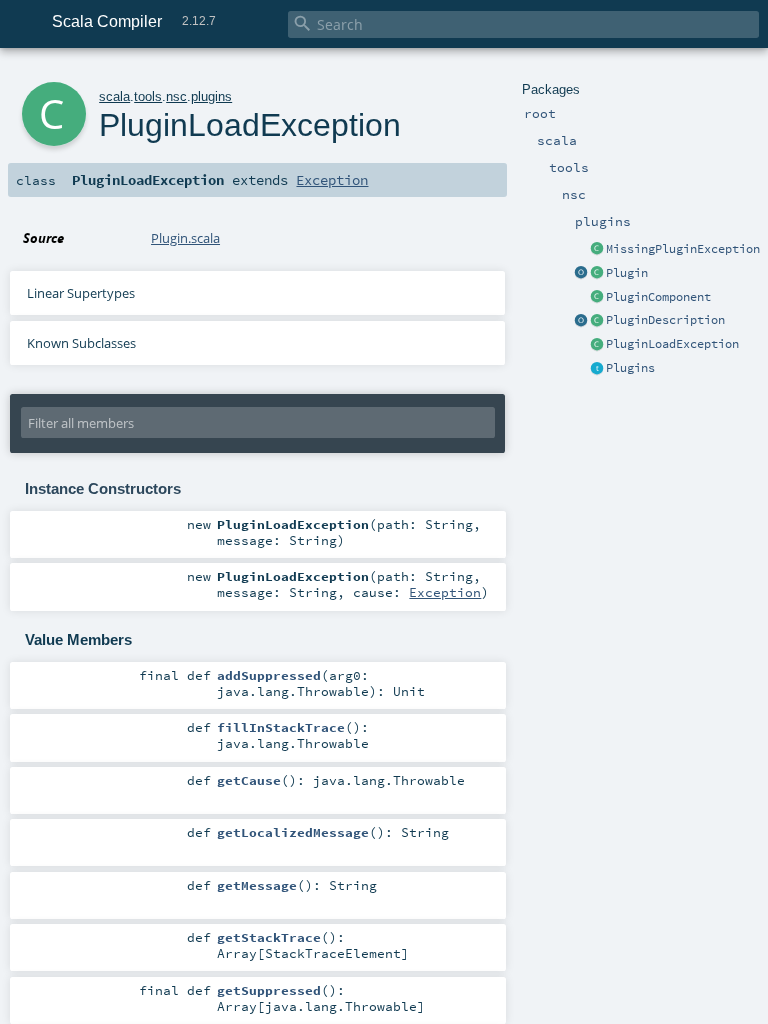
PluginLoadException (672, 344)
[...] (581, 274)
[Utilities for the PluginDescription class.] (581, 321)
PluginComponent (658, 297)
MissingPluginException (683, 249)
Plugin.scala (185, 238)
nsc (176, 96)
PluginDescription (665, 320)
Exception (332, 180)
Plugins (630, 368)
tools (148, 96)
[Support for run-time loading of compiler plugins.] (597, 369)
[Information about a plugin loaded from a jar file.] (597, 274)
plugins (211, 96)
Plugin (627, 273)
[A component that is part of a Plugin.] (597, 298)
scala (114, 96)
